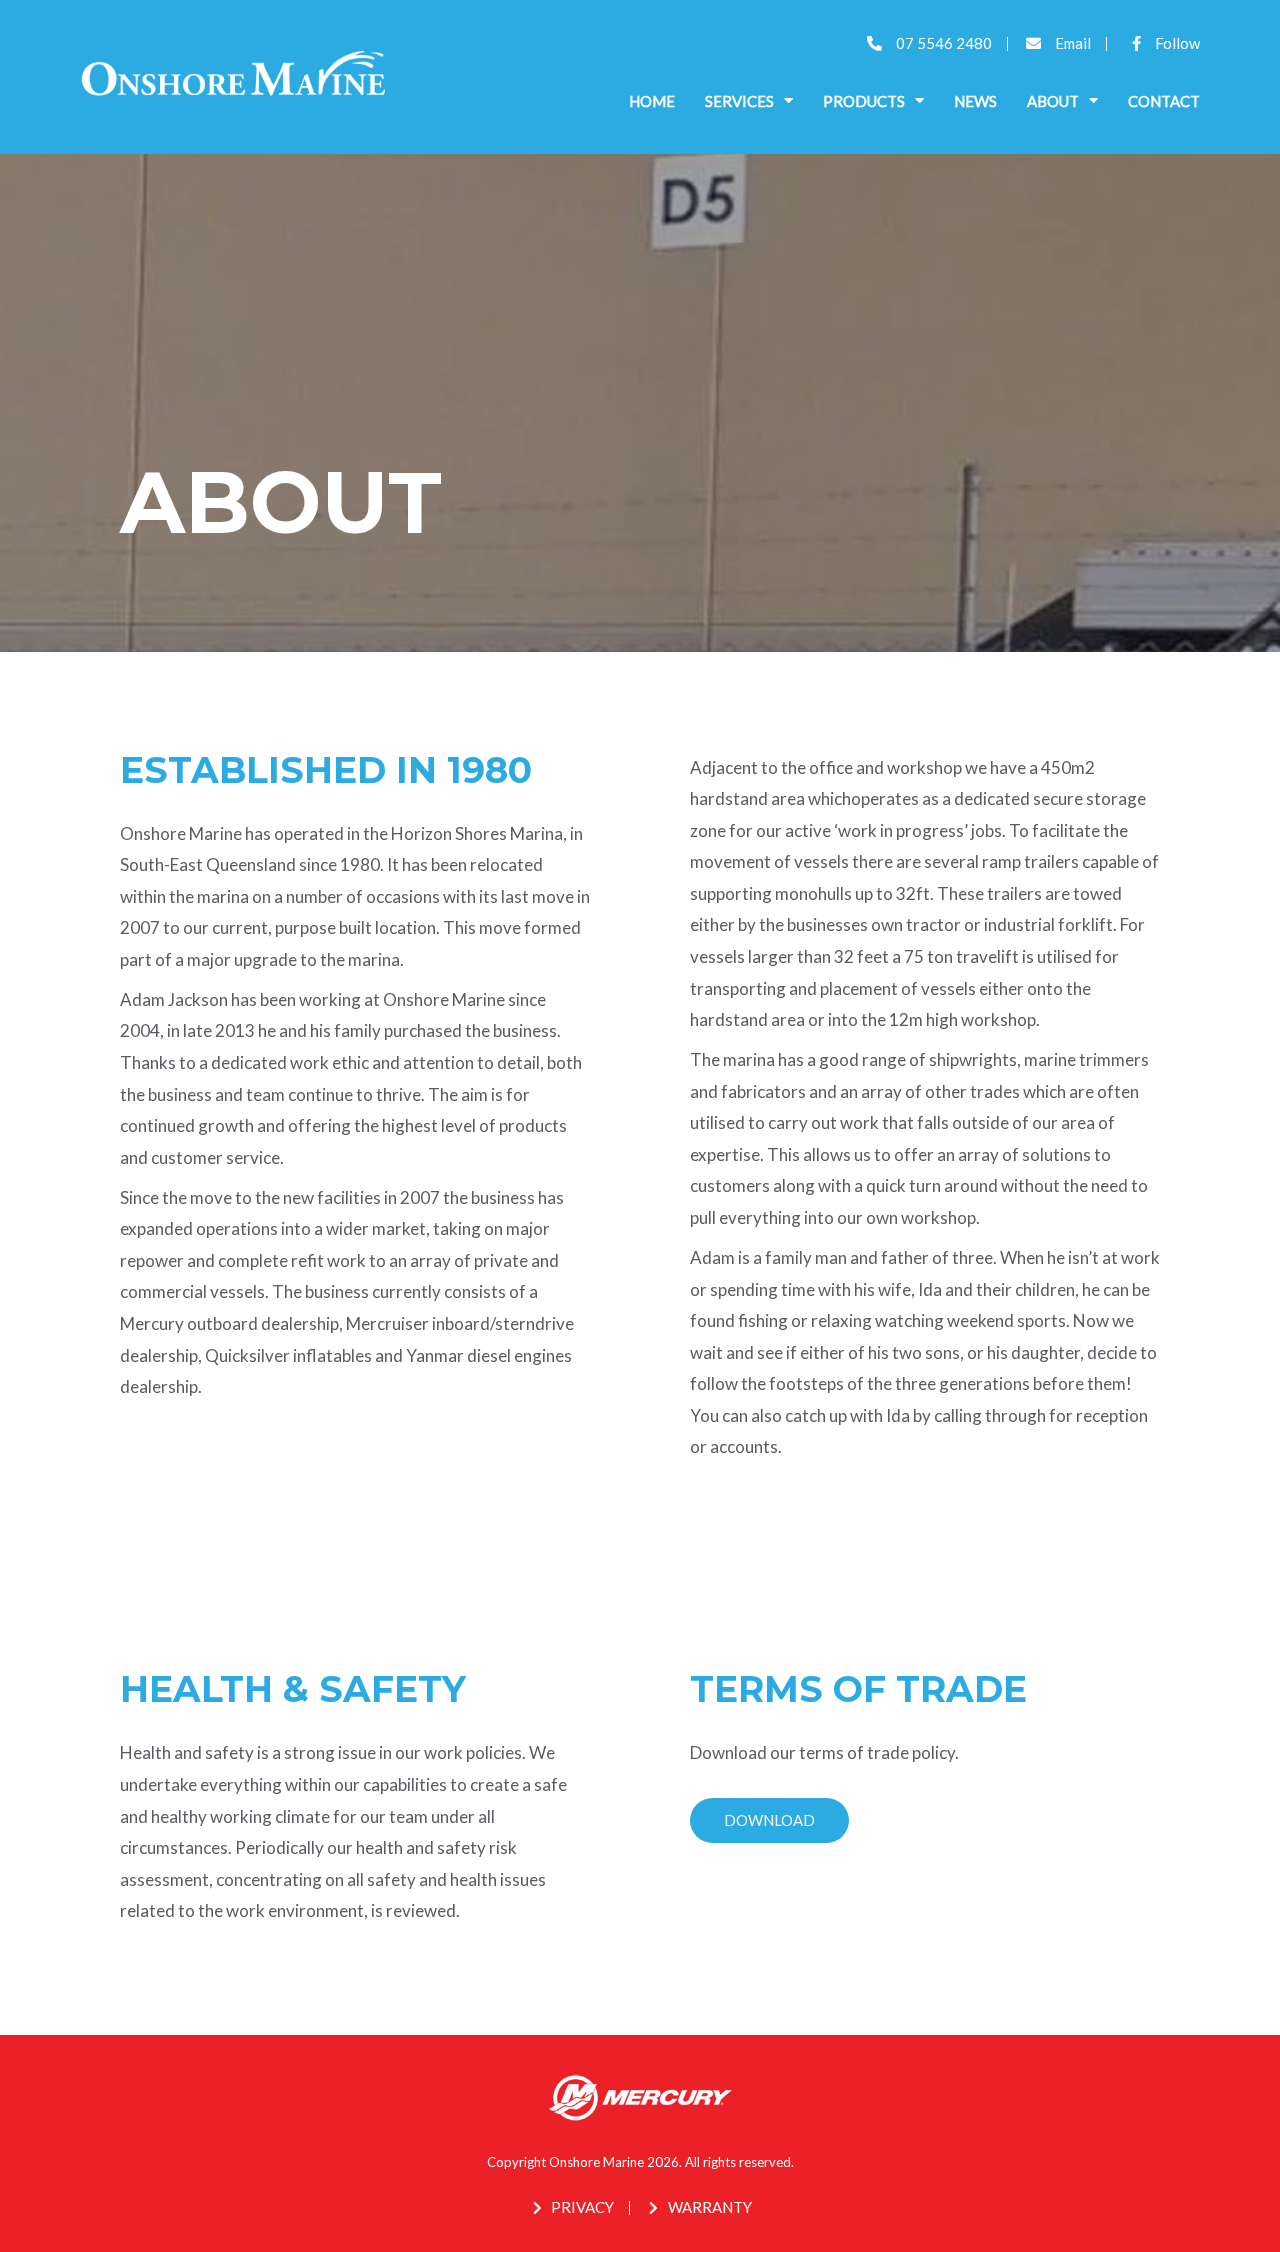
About (1053, 101)
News (975, 101)
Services (739, 101)
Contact (1164, 101)
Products (864, 101)
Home (652, 101)
